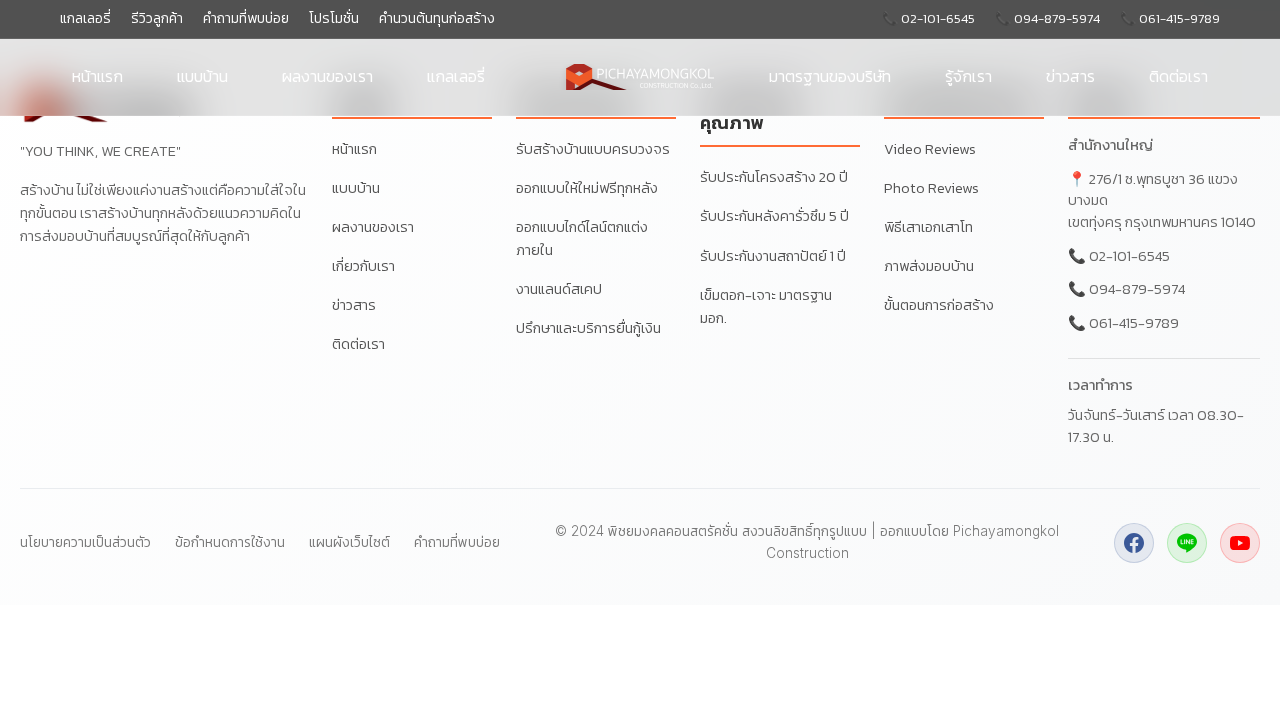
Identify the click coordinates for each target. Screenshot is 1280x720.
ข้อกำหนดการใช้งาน (230, 542)
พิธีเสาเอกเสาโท (928, 227)
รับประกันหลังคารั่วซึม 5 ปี (774, 216)
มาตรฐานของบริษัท (830, 76)
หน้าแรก (97, 76)
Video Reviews (930, 149)
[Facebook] (1134, 543)
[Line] (1187, 543)
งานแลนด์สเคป (559, 289)
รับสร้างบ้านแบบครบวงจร (593, 149)
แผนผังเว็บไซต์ (349, 542)
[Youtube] (1240, 543)
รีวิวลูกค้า (157, 18)
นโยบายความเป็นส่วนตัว (85, 542)
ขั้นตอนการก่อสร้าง (939, 305)
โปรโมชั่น (334, 18)
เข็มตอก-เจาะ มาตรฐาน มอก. (766, 306)
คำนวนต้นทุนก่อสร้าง (437, 18)
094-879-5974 (1137, 289)
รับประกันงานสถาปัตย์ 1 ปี (773, 256)
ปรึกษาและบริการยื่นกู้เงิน (588, 328)
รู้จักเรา (968, 76)
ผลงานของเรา (327, 76)
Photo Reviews (931, 188)
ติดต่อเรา (1178, 76)
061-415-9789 (1134, 323)
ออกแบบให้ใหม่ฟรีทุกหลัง (587, 188)
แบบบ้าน (202, 76)
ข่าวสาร (1070, 76)
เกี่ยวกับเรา (363, 266)
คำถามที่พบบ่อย (246, 18)
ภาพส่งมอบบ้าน (929, 266)
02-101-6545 (1129, 256)
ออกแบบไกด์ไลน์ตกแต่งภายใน (582, 238)
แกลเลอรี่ (85, 18)
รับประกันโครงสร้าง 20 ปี (774, 177)
